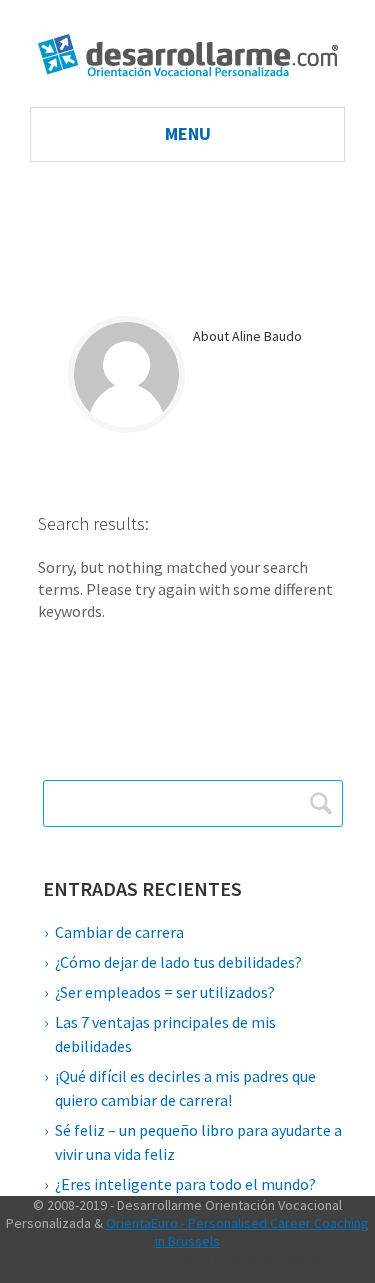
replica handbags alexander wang (271, 1259)
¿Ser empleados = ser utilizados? (165, 992)
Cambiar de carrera (119, 932)
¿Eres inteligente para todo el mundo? (185, 1184)
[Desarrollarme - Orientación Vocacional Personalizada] (188, 45)
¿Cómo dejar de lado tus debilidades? (178, 962)
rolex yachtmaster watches (86, 1259)
